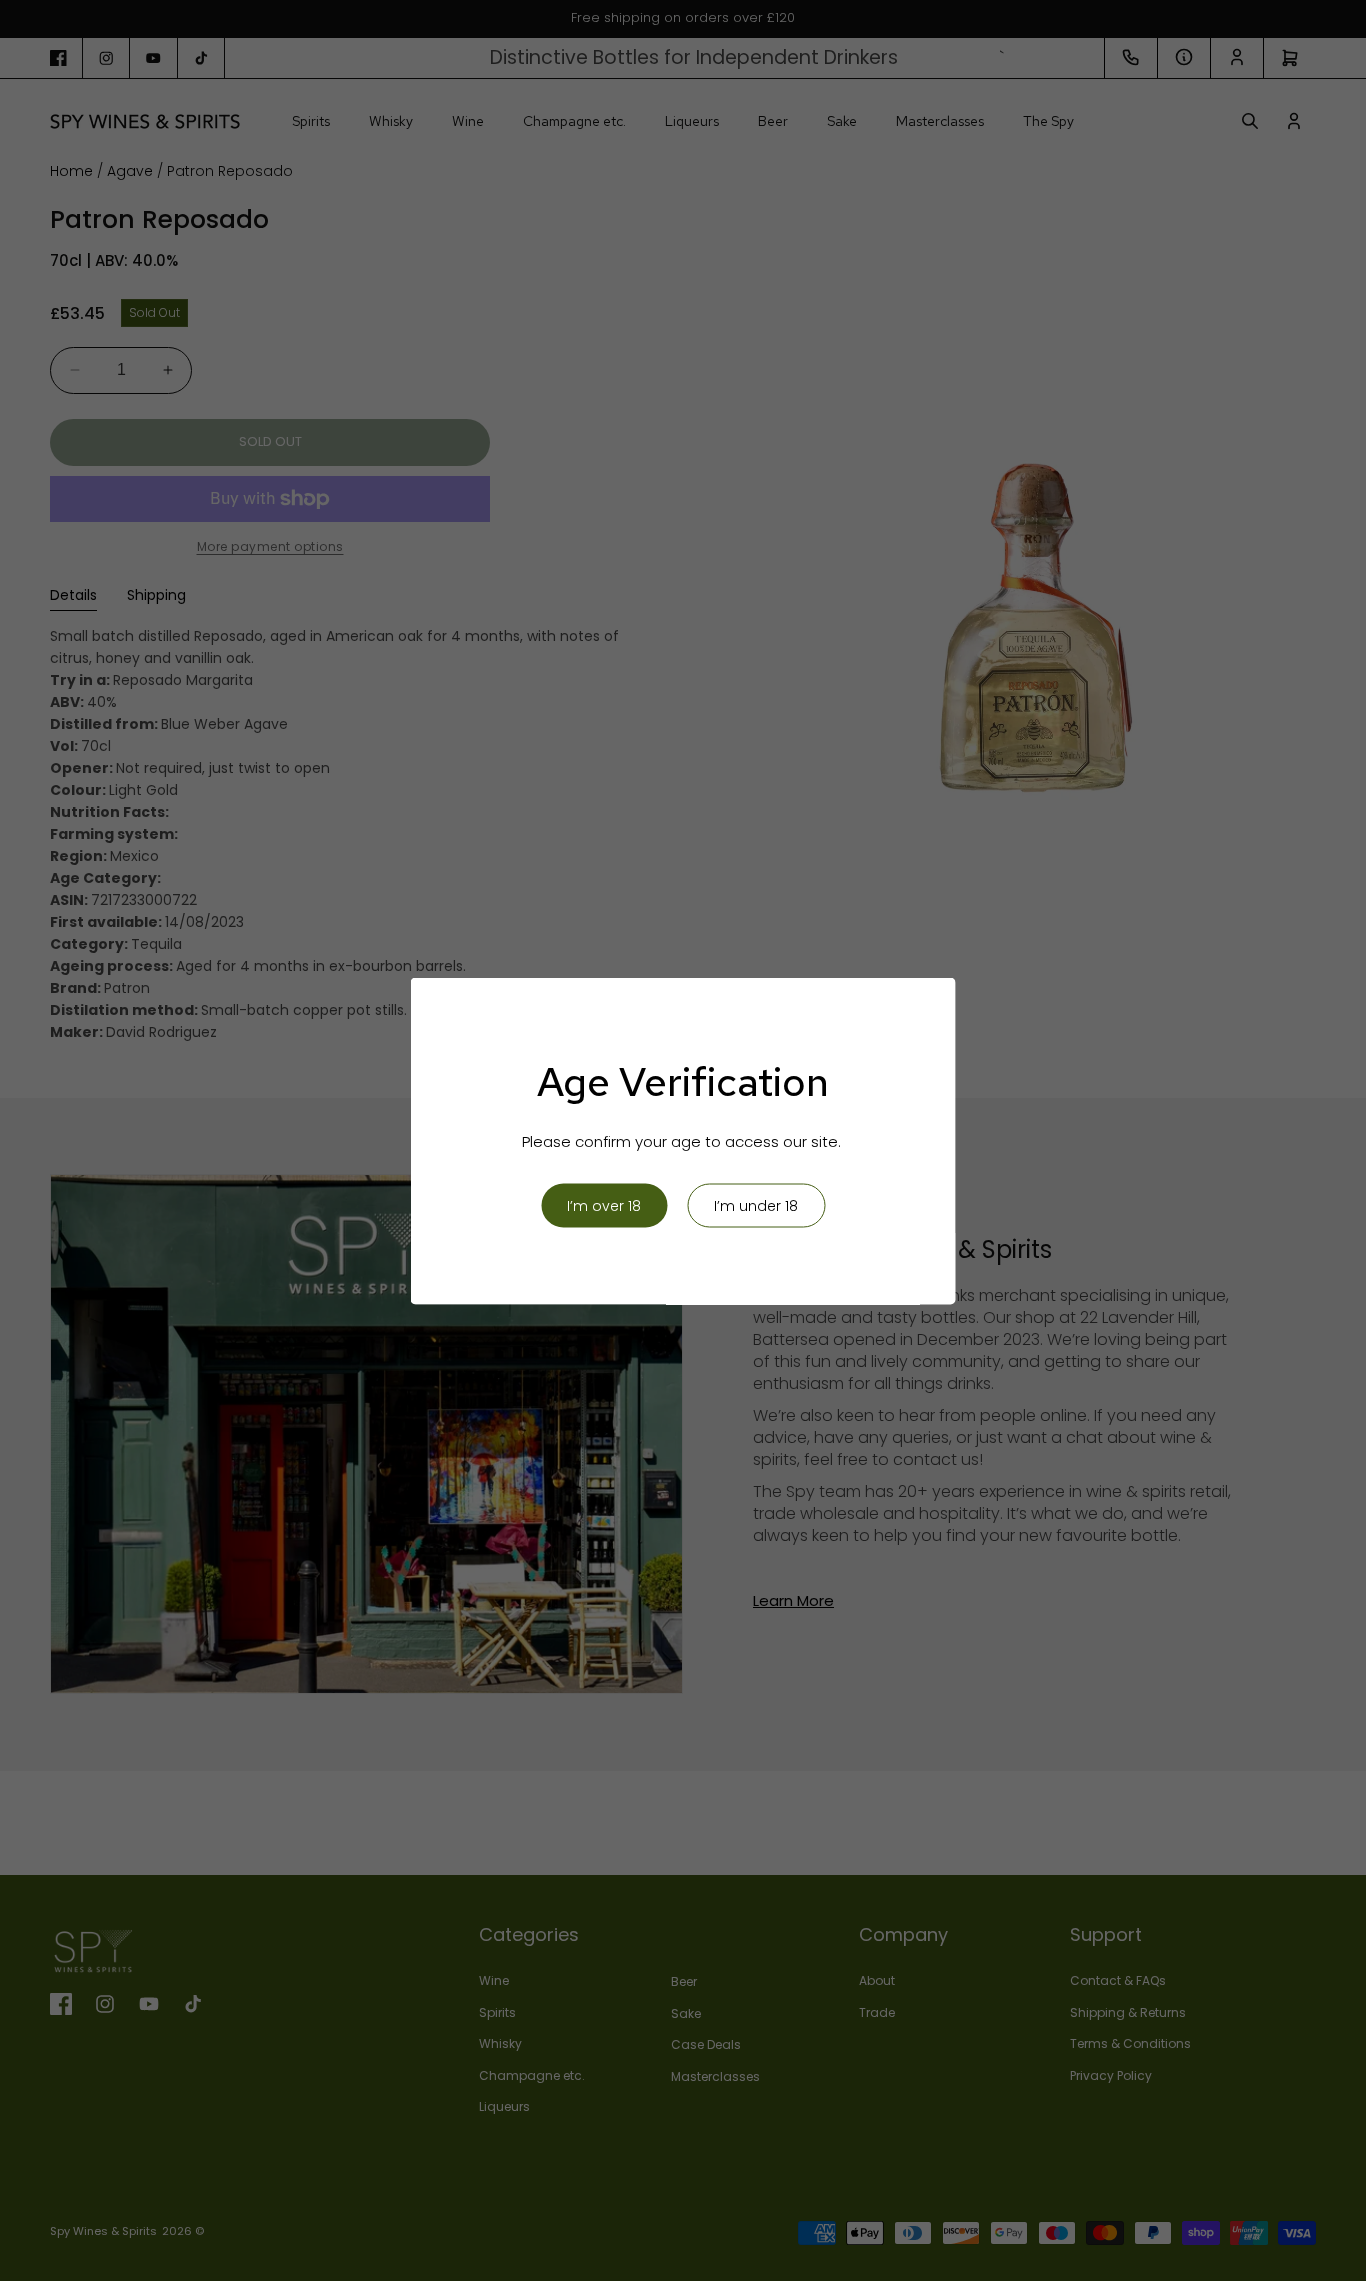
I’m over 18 (604, 1205)
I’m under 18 (756, 1205)
